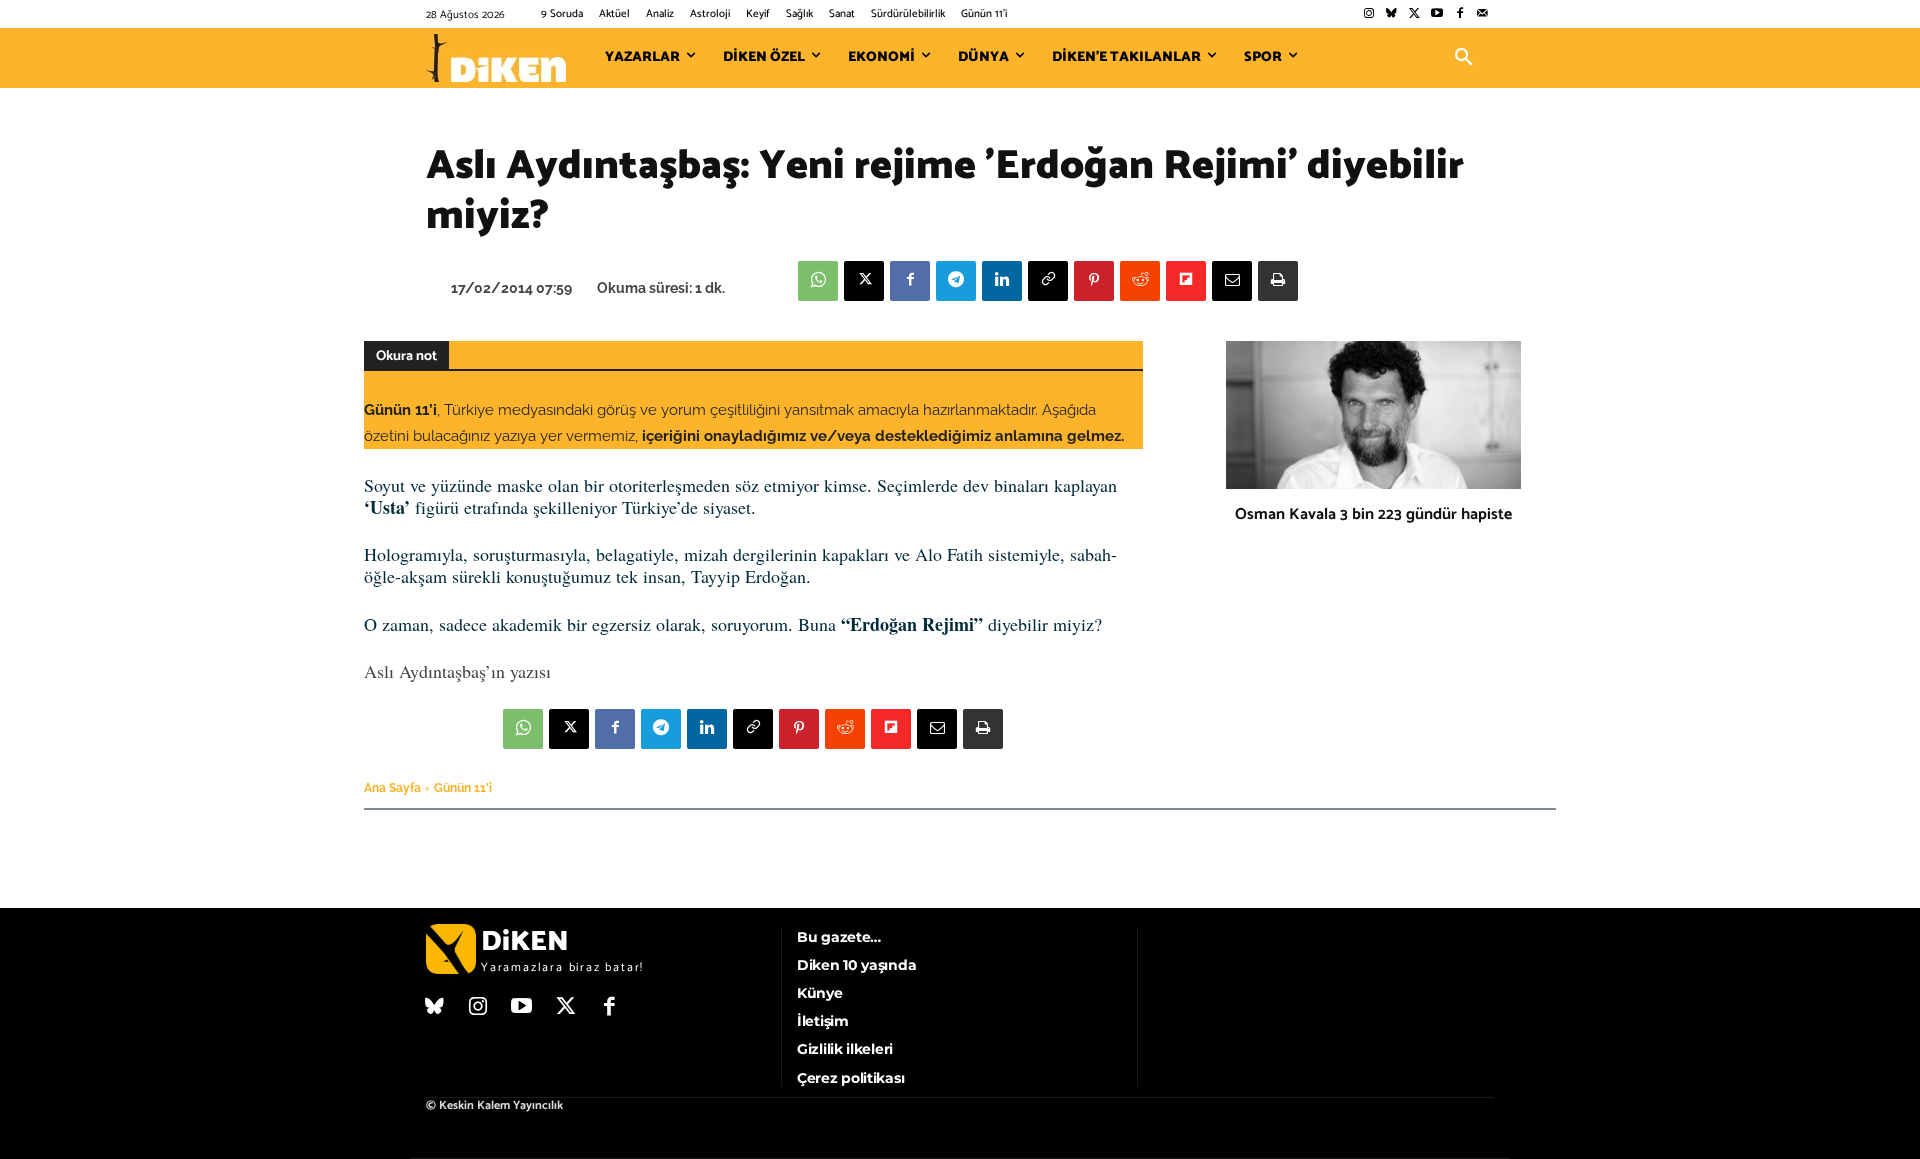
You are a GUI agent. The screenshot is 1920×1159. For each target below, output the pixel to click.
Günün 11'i (463, 788)
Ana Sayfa (392, 788)
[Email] (1232, 281)
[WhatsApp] (818, 281)
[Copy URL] (1048, 281)
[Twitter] (1414, 14)
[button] (1464, 58)
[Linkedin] (1002, 281)
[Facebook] (1459, 14)
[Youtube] (1437, 14)
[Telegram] (956, 281)
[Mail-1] (1482, 14)
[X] (864, 281)
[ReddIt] (1140, 281)
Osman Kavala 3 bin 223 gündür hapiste (1373, 514)
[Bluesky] (1391, 14)
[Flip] (1186, 281)
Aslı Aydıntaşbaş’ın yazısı (457, 671)
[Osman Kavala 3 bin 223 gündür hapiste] (1373, 415)
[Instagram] (1368, 14)
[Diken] (496, 58)
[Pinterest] (1094, 281)
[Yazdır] (1278, 281)
